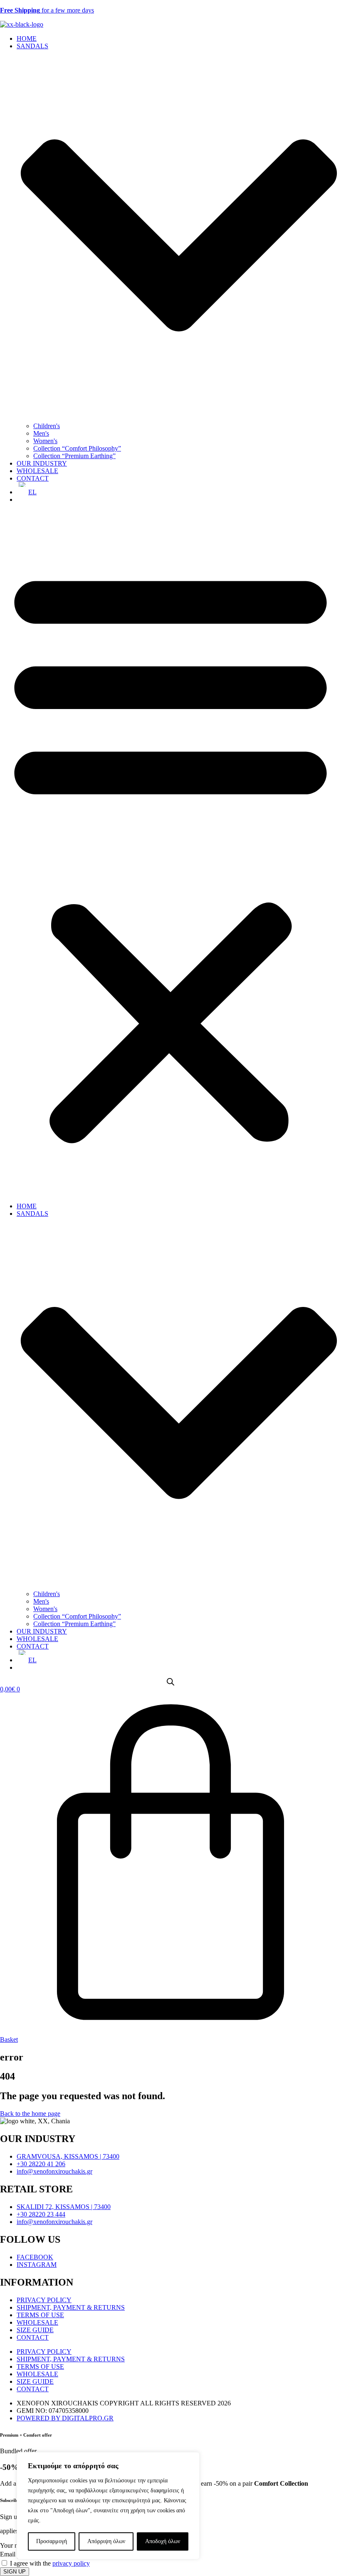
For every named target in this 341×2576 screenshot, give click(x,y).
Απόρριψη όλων (106, 2541)
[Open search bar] (170, 1682)
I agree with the (50, 2563)
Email (9, 2554)
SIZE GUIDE (35, 2330)
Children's (47, 426)
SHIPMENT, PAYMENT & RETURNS (71, 2307)
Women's (45, 441)
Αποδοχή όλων (163, 2541)
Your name (15, 2545)
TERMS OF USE (40, 2315)
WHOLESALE (37, 471)
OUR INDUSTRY (42, 463)
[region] (108, 2506)
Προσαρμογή (52, 2541)
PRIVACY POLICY (44, 2300)
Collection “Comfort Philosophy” (77, 448)
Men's (41, 433)
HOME (27, 38)
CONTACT (33, 478)
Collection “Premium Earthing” (74, 456)
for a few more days (47, 10)
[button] (170, 853)
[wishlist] (19, 500)
